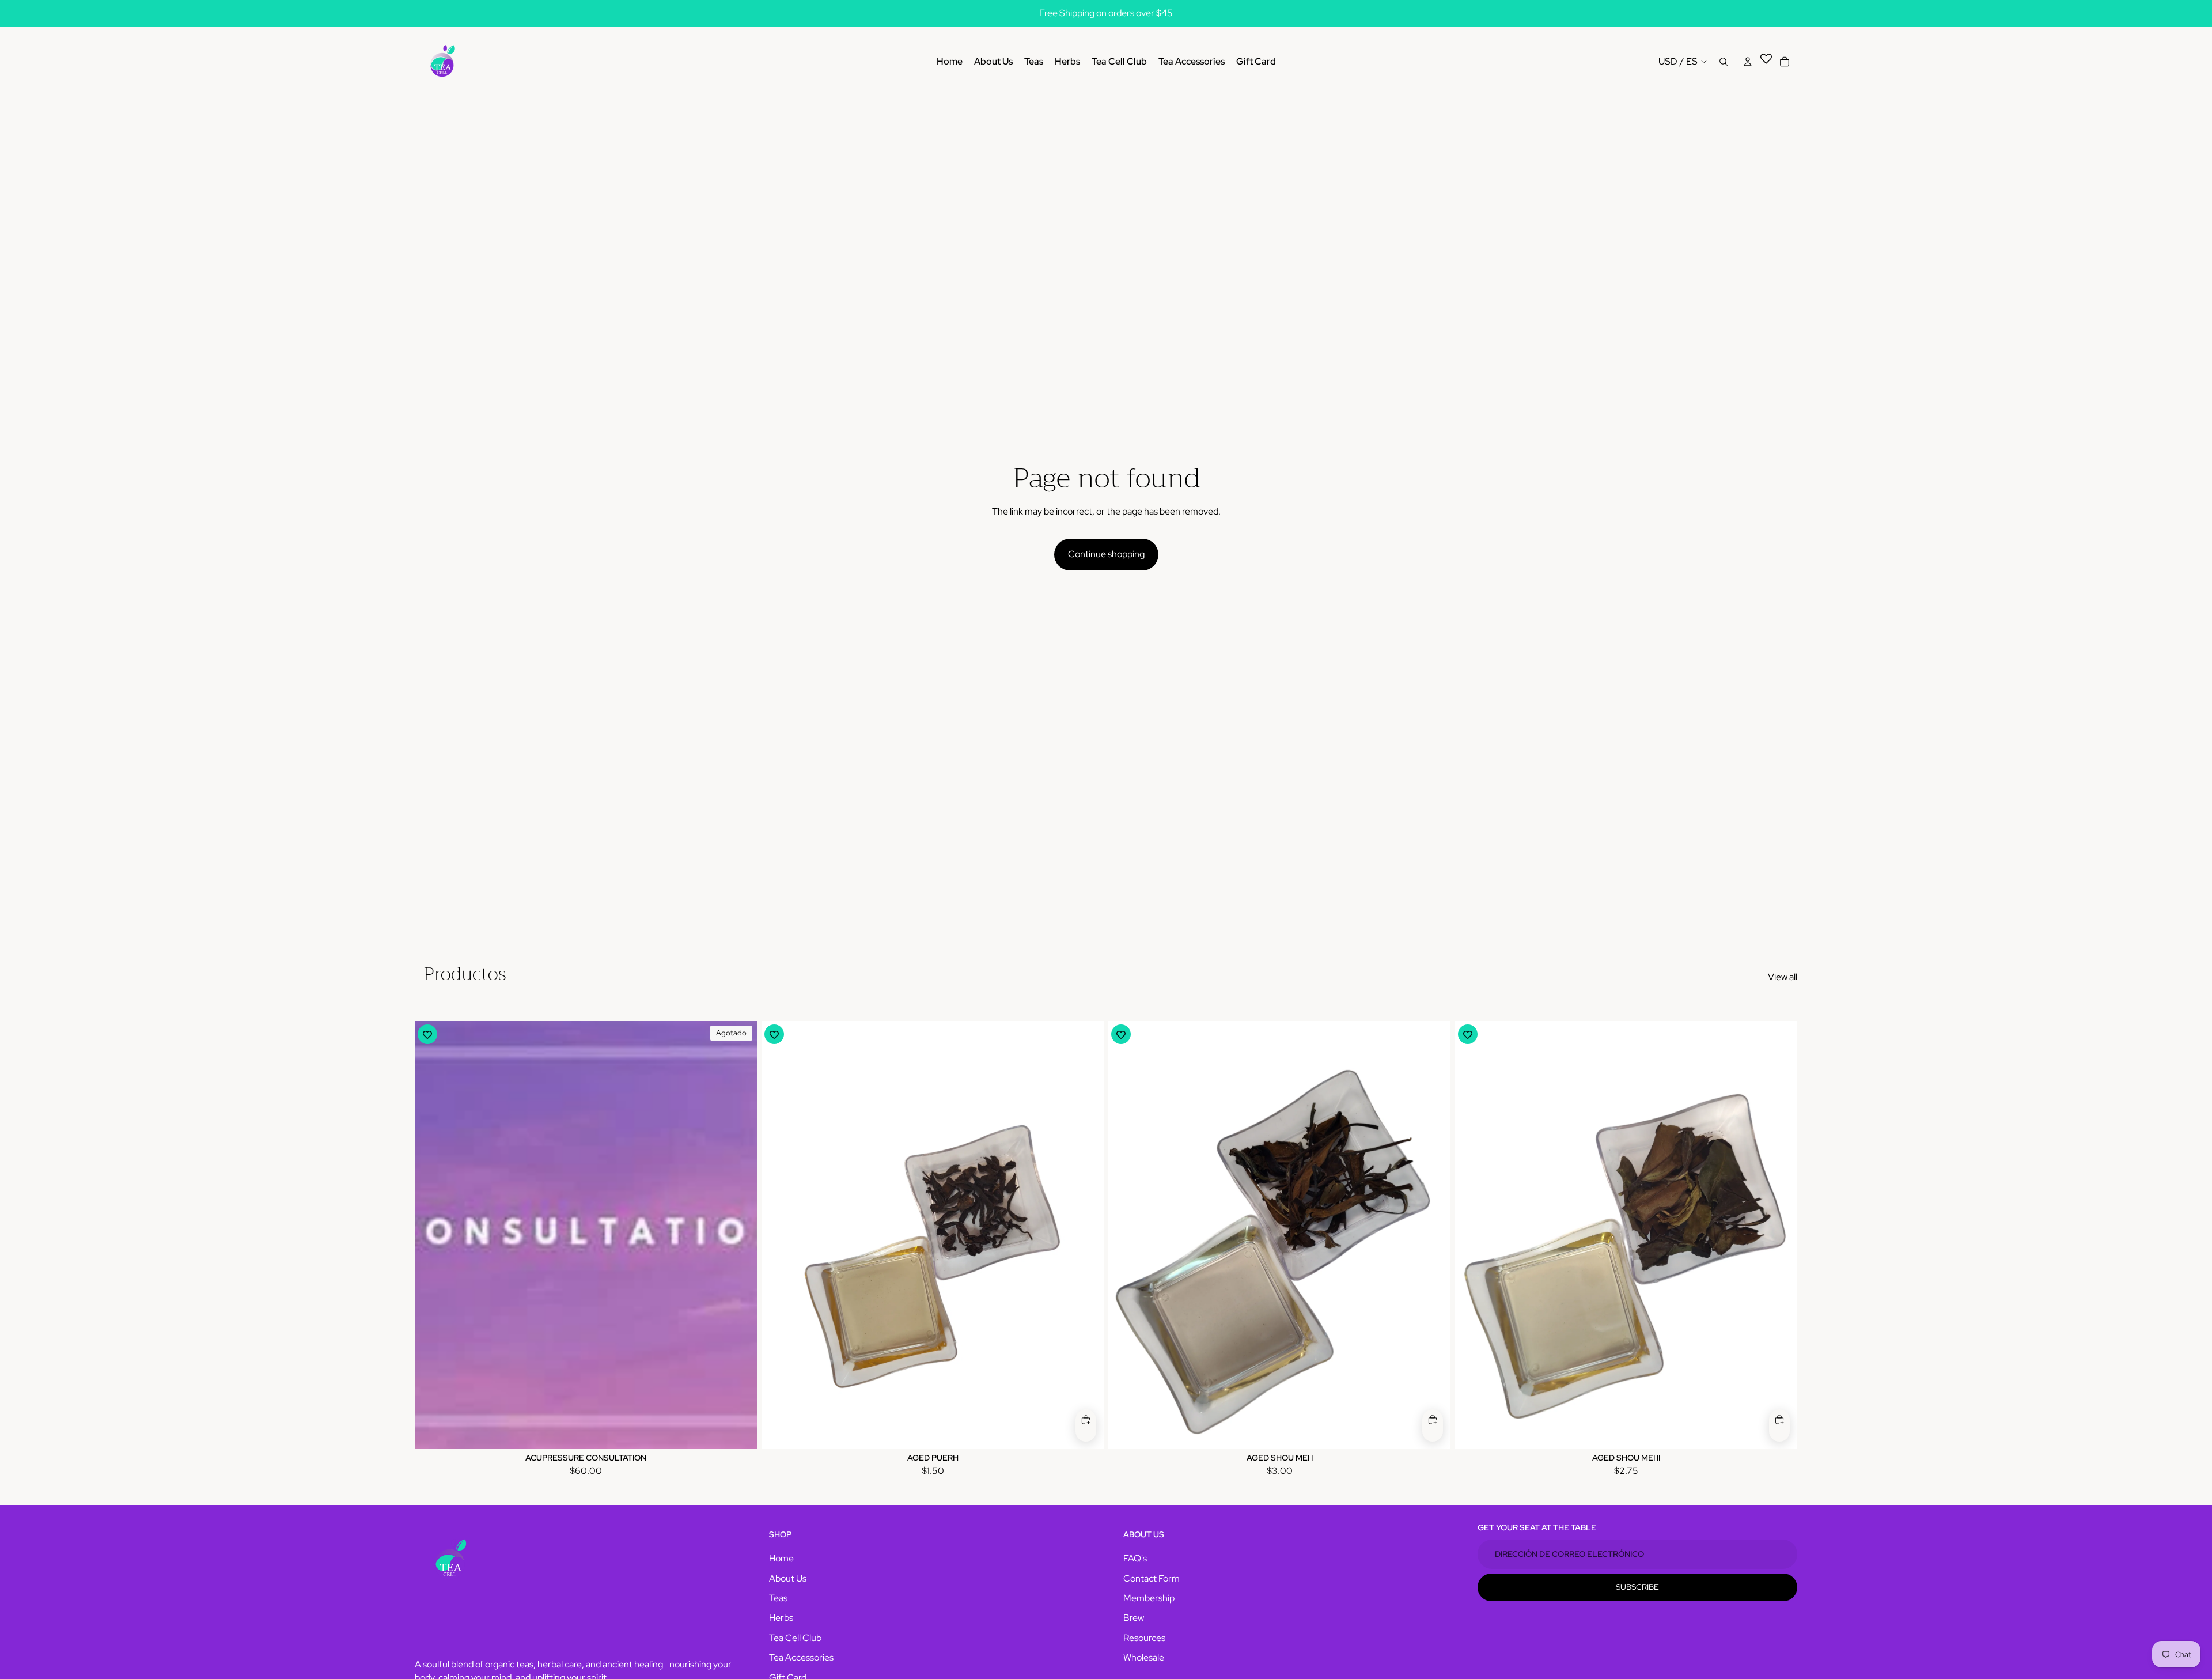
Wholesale (1144, 1657)
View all (1783, 977)
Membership (1149, 1598)
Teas (778, 1598)
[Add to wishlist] (427, 1034)
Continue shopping (1106, 554)
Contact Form (1152, 1578)
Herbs (781, 1618)
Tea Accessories (801, 1657)
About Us (788, 1578)
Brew (1134, 1618)
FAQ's (1135, 1558)
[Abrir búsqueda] (1724, 62)
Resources (1144, 1638)
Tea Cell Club (795, 1638)
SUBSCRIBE (1637, 1587)
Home (781, 1558)
